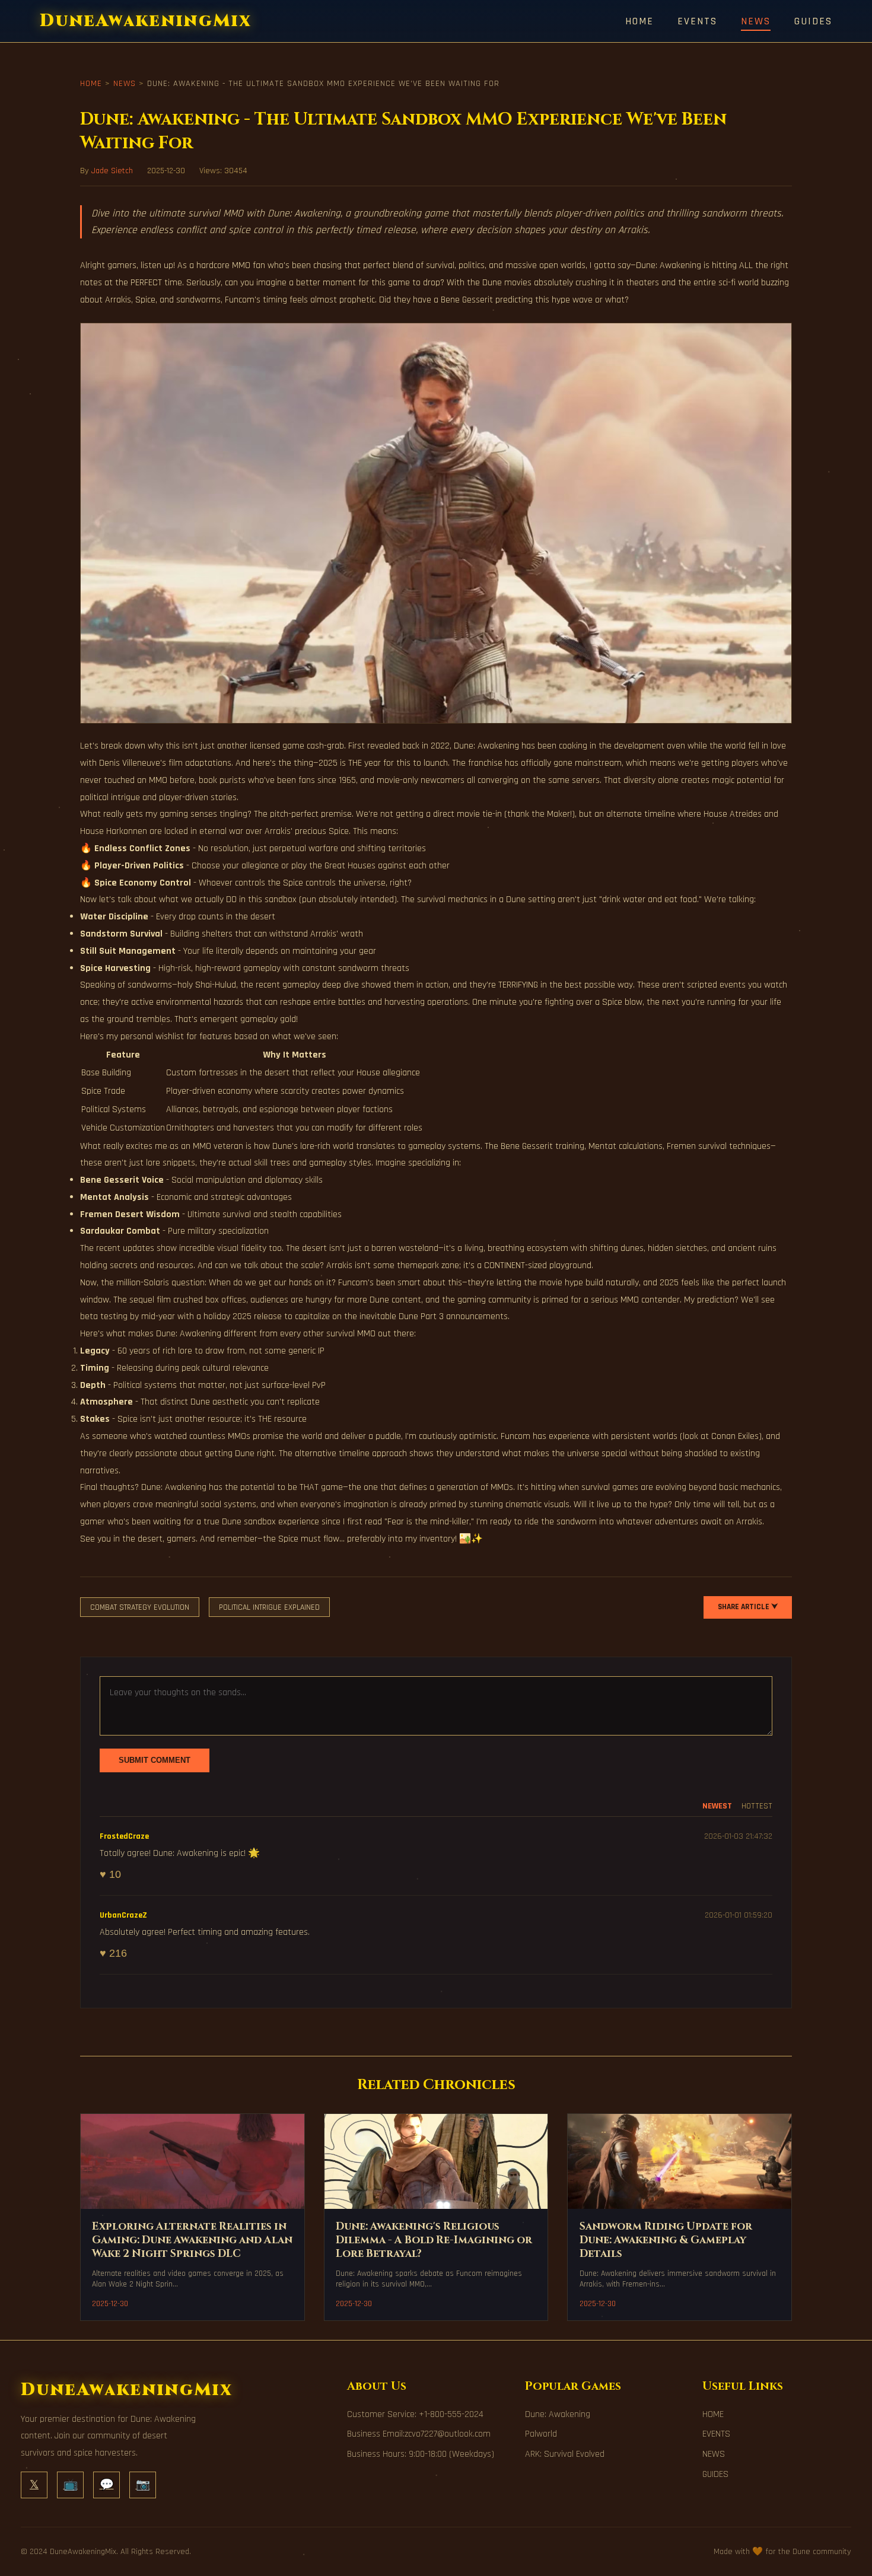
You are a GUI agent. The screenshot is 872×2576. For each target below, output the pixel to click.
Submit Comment (155, 1760)
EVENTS (697, 21)
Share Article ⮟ (748, 1607)
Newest (717, 1806)
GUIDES (813, 21)
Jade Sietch (112, 171)
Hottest (757, 1806)
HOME (639, 21)
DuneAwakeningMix (146, 21)
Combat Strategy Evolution (140, 1607)
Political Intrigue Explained (269, 1607)
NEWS (756, 21)
